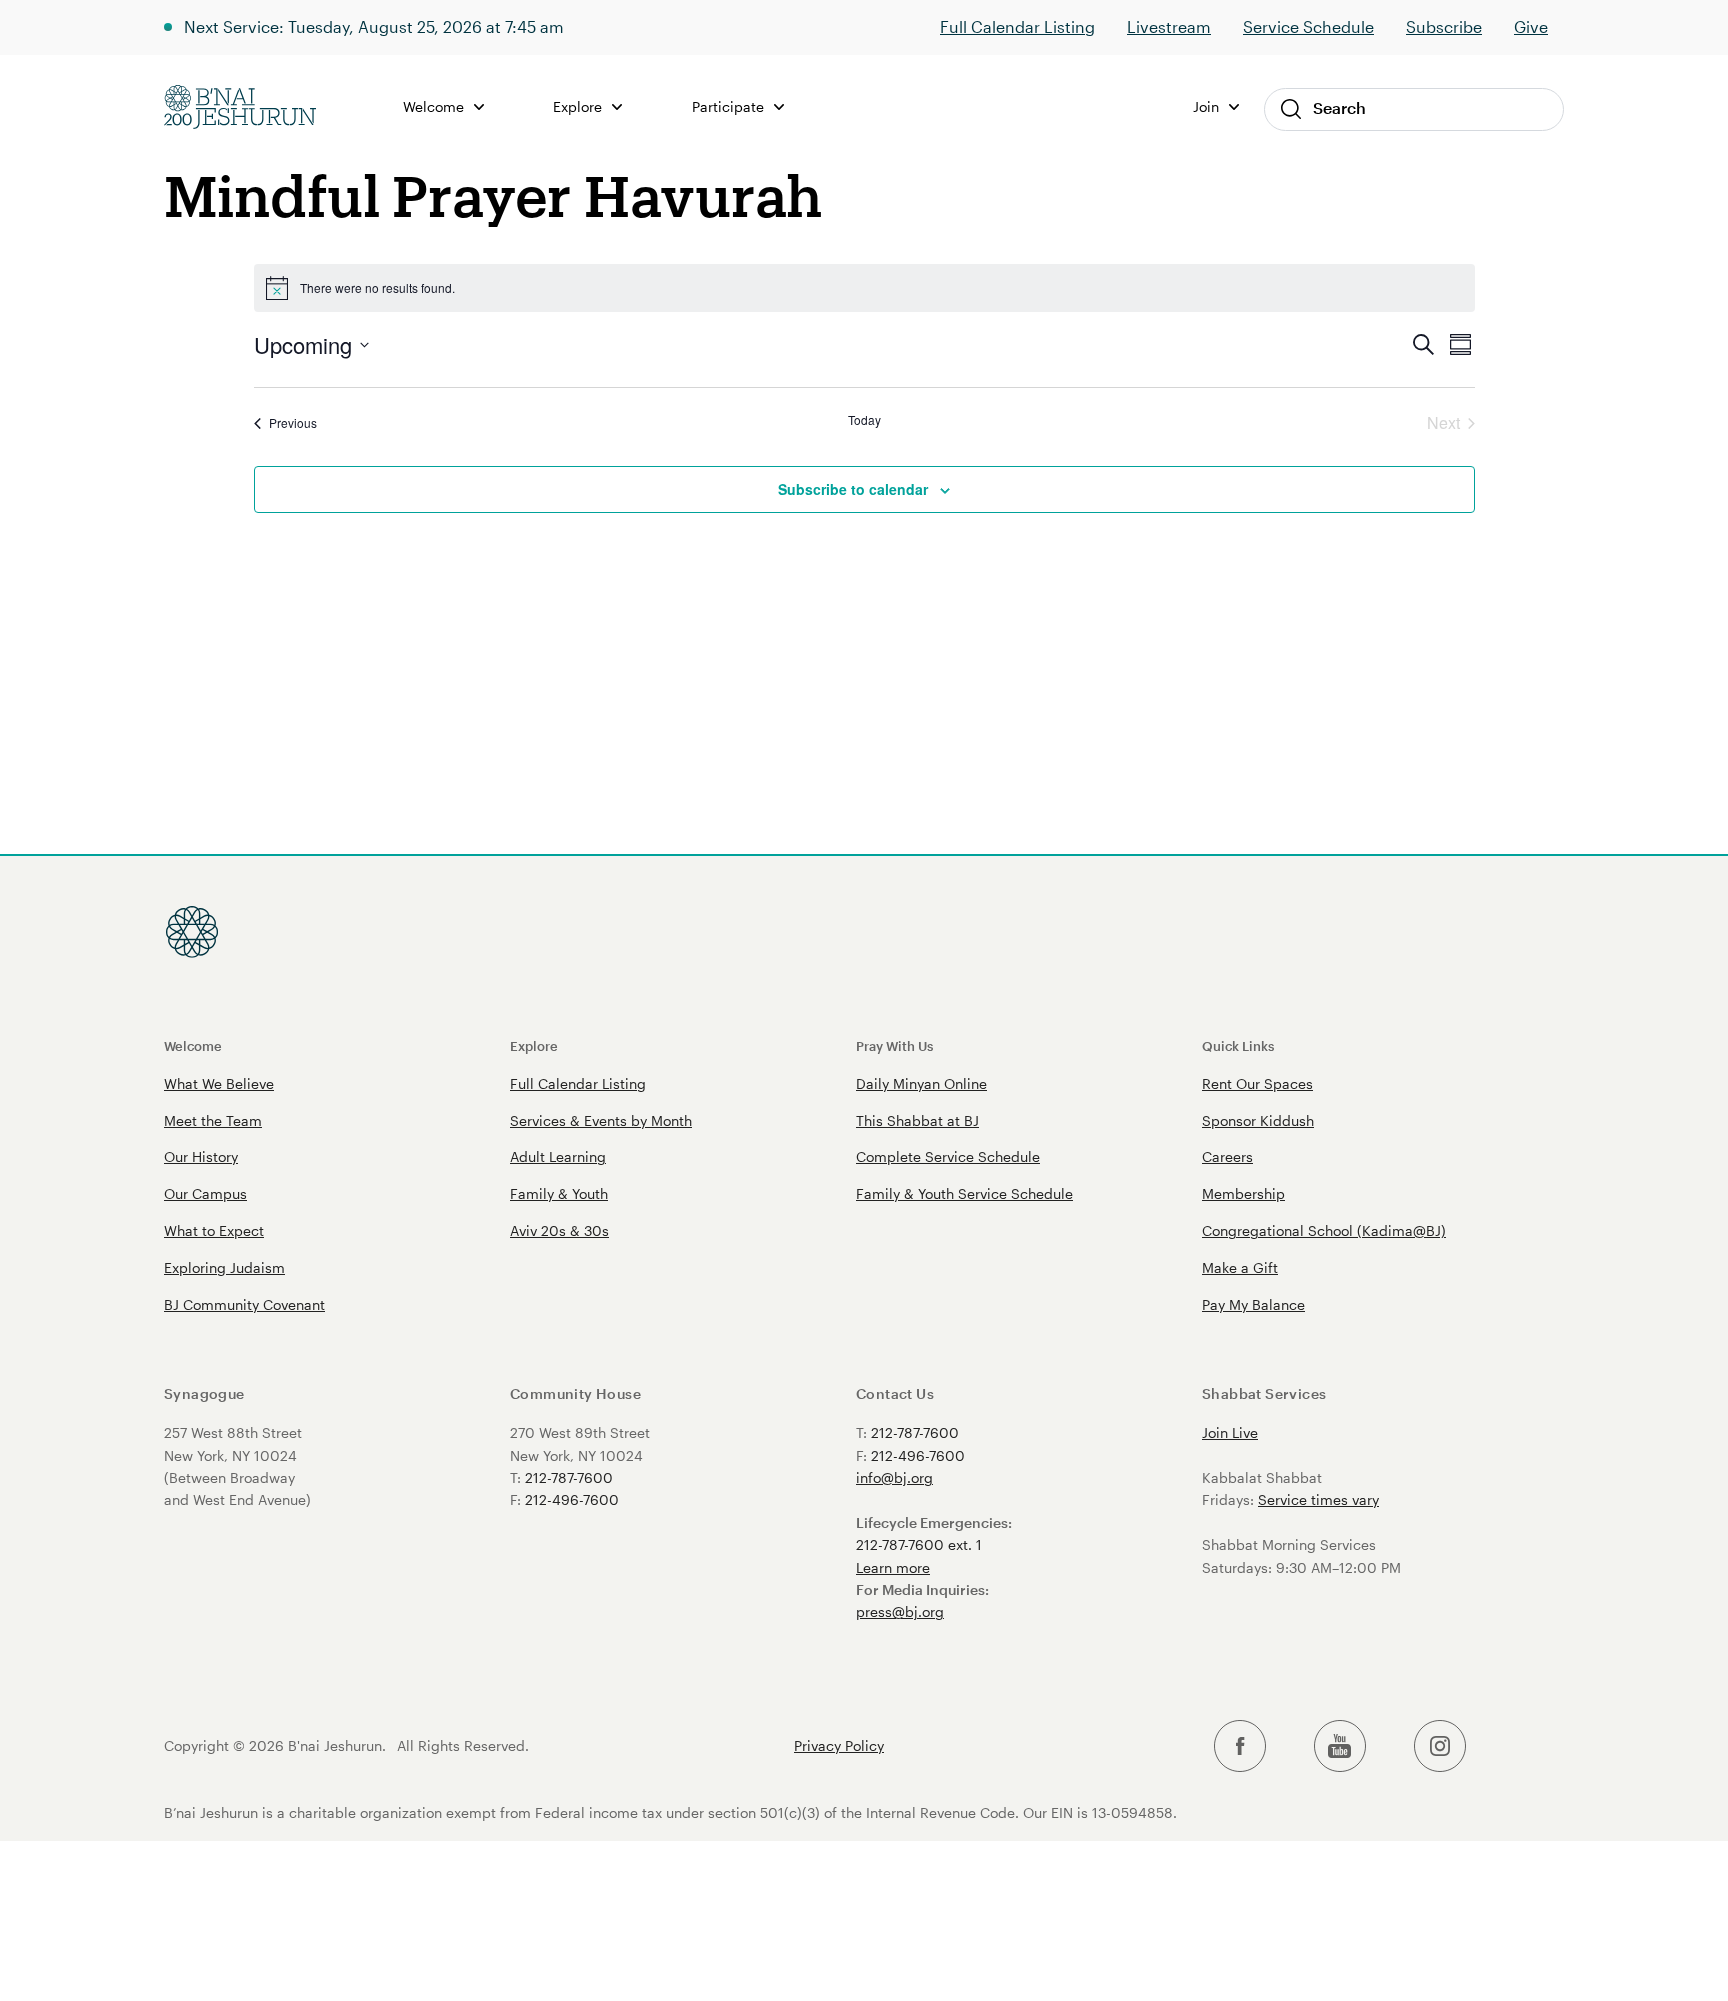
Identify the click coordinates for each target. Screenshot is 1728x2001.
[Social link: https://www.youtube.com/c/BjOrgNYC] (1340, 1746)
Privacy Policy (839, 1746)
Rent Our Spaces (1257, 1083)
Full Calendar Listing (1017, 26)
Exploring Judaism (224, 1267)
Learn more (893, 1567)
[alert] (864, 288)
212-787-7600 (569, 1477)
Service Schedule (1308, 26)
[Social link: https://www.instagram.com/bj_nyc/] (1440, 1746)
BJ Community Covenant (244, 1304)
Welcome (193, 1045)
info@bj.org (894, 1477)
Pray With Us (894, 1045)
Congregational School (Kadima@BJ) (1324, 1230)
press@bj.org (900, 1611)
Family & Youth (559, 1193)
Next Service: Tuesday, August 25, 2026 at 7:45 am (374, 26)
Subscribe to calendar (853, 489)
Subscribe (1444, 26)
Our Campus (205, 1193)
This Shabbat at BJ (917, 1120)
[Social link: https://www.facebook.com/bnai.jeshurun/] (1240, 1746)
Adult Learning (558, 1156)
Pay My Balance (1253, 1304)
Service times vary (1318, 1499)
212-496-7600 (572, 1499)
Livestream (1169, 26)
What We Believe (219, 1083)
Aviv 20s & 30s (559, 1230)
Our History (201, 1156)
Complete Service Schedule (948, 1156)
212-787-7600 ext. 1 (919, 1544)
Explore (534, 1045)
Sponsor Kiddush (1258, 1120)
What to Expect (214, 1230)
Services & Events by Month (601, 1120)
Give (1531, 26)
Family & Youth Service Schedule (964, 1193)
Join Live (1230, 1432)
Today (864, 420)
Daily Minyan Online (921, 1083)
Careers (1227, 1156)
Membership (1243, 1193)
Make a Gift (1240, 1267)
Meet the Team (213, 1120)
